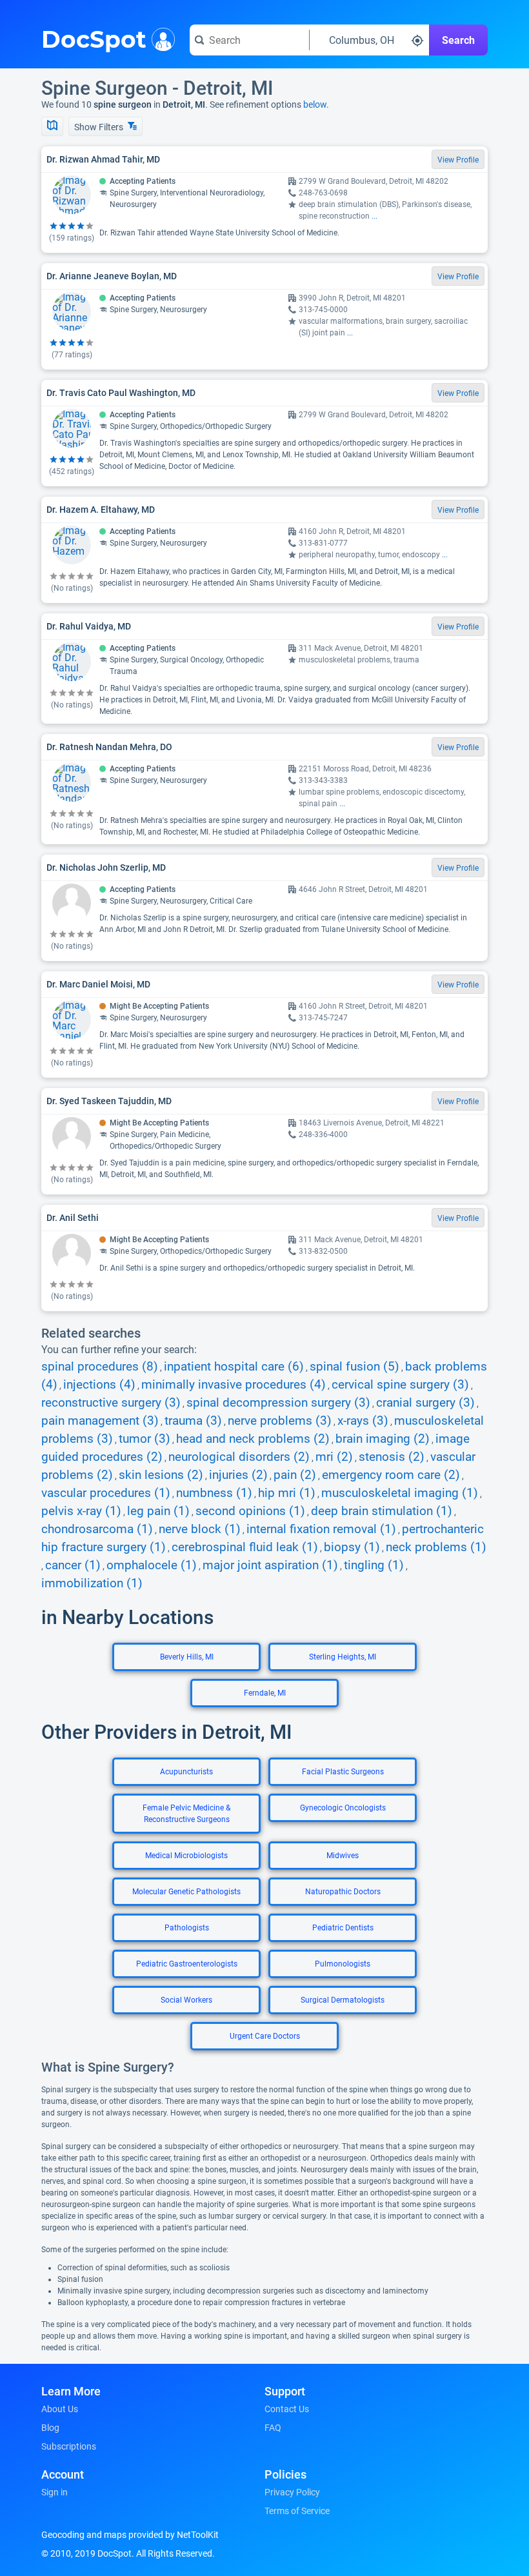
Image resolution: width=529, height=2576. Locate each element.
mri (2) (334, 1457)
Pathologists (187, 1928)
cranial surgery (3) (425, 1403)
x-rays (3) (363, 1421)
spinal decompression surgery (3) (278, 1403)
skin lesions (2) (161, 1475)
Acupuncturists (186, 1772)
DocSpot (94, 38)
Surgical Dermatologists (343, 2000)
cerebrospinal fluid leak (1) (245, 1547)
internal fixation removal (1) (321, 1529)
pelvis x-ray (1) (81, 1511)
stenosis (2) (392, 1457)
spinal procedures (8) (100, 1367)
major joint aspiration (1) (270, 1565)
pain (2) (295, 1475)
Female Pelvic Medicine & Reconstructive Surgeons (186, 1814)
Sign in (55, 2492)
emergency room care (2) (391, 1475)
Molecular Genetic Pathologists (186, 1892)
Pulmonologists (343, 1964)
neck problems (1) (436, 1547)
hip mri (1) (287, 1493)
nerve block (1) (200, 1529)
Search (458, 40)
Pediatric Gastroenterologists (187, 1964)
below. (316, 104)
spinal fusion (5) (354, 1367)
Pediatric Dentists (343, 1928)
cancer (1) (73, 1565)
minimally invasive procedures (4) (234, 1385)
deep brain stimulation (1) (382, 1511)
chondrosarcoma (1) (97, 1529)
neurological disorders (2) (239, 1457)
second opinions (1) (250, 1511)
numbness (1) (214, 1493)
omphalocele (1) (152, 1565)
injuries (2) (238, 1475)
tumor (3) (145, 1439)
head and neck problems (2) (253, 1439)
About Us (60, 2409)
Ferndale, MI (265, 1693)
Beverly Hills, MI (187, 1657)
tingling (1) (374, 1565)
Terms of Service (297, 2511)
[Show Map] (52, 126)
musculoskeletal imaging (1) (400, 1493)
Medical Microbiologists (186, 1856)
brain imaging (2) (383, 1439)
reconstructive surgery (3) (111, 1403)
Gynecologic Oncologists (343, 1808)
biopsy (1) (352, 1547)
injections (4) (99, 1385)
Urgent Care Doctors (265, 2036)
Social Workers (186, 2000)
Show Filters (100, 127)
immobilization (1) (92, 1583)
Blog (50, 2428)
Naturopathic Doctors (343, 1892)
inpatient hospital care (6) (234, 1367)
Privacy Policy (292, 2492)
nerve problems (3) (280, 1421)
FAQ (273, 2428)
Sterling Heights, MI (343, 1657)
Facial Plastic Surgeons (343, 1772)
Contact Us (287, 2409)
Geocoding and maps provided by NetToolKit (130, 2535)
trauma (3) (193, 1421)
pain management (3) (100, 1421)
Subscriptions (69, 2446)
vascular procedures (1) (106, 1493)
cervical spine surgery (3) (400, 1385)
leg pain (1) (158, 1511)
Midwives (343, 1856)
